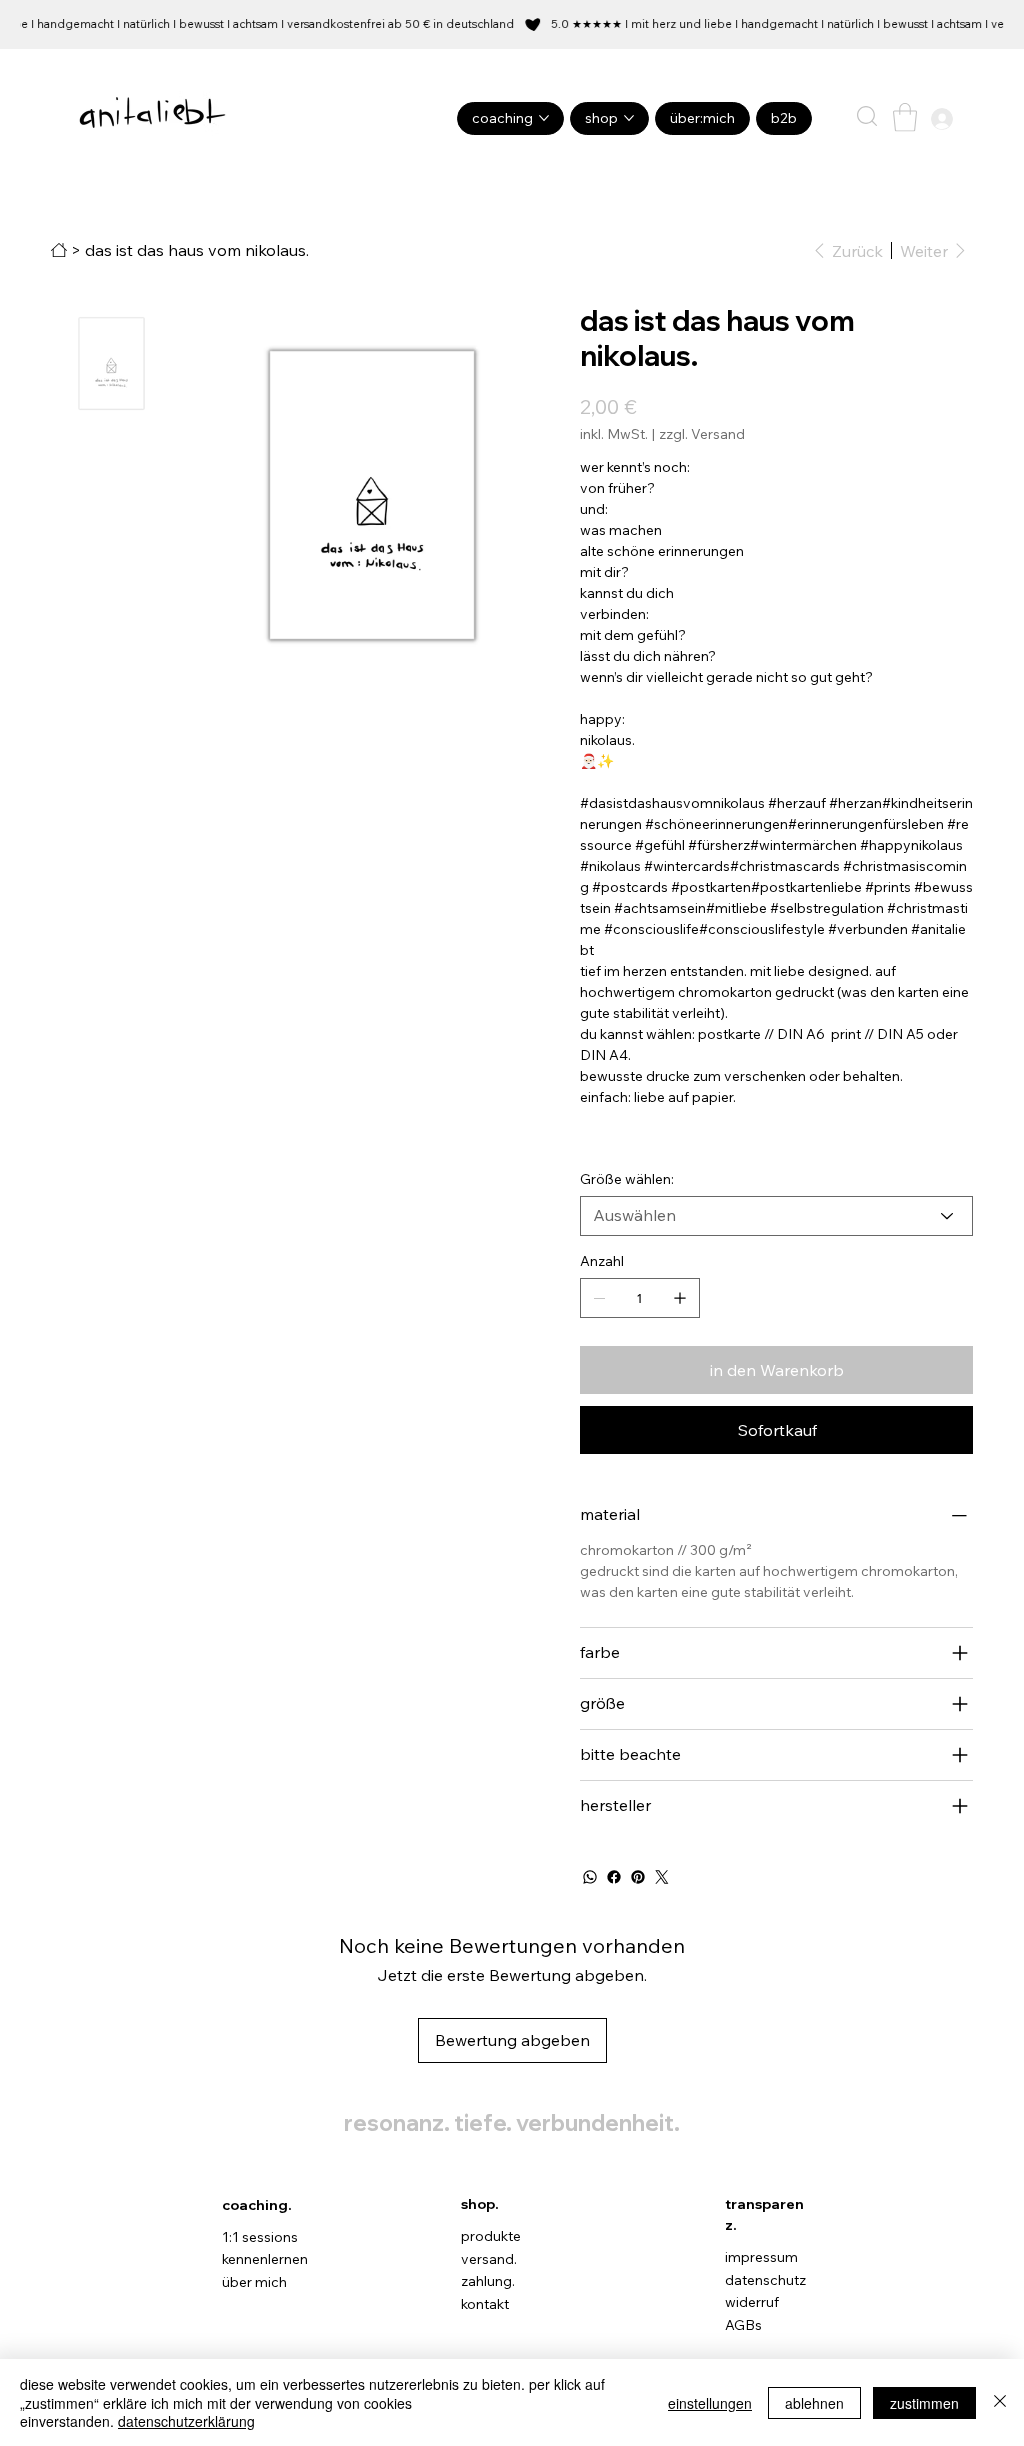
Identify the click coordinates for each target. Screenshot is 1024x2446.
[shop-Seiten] (629, 118)
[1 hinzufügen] (680, 1298)
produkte (491, 2236)
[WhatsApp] (590, 1877)
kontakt (485, 2304)
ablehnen (814, 2403)
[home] (59, 250)
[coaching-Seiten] (544, 118)
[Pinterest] (638, 1877)
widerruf (752, 2302)
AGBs (743, 2325)
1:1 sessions (260, 2237)
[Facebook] (614, 1877)
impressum (761, 2257)
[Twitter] (662, 1877)
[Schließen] (1000, 2402)
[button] (867, 116)
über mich (254, 2282)
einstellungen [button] (710, 2403)
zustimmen (924, 2403)
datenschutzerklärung (186, 2421)
